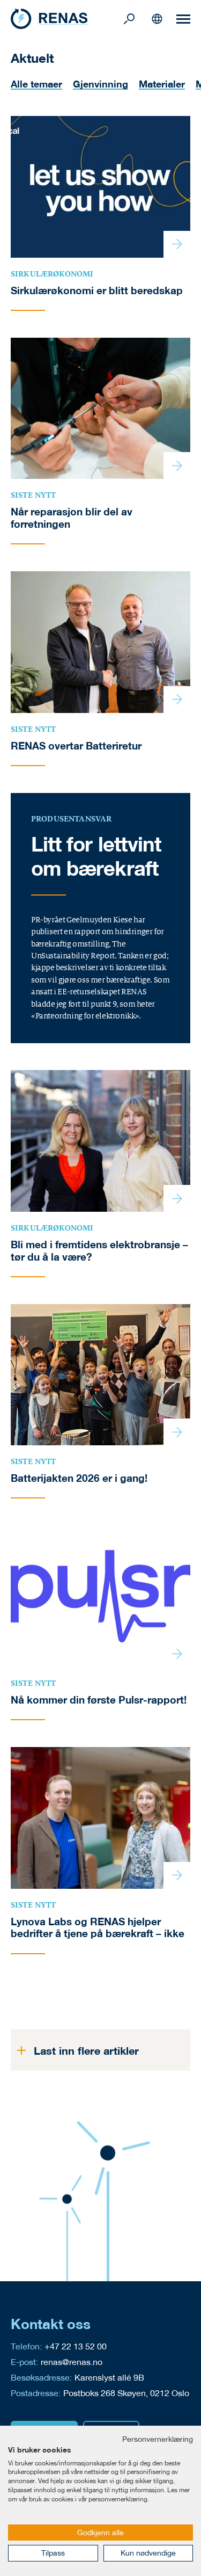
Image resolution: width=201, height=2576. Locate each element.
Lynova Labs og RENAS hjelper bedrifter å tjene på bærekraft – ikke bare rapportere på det (98, 1934)
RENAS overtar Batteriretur (76, 746)
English (157, 19)
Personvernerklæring (158, 2439)
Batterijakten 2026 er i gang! (79, 1478)
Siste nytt (33, 495)
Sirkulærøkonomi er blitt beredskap (97, 290)
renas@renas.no (72, 2362)
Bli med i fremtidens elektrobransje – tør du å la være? (99, 1251)
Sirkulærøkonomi (52, 274)
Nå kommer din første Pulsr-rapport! (99, 1700)
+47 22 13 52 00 (76, 2346)
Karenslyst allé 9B (109, 2377)
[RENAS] (66, 19)
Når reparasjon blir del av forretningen (72, 518)
